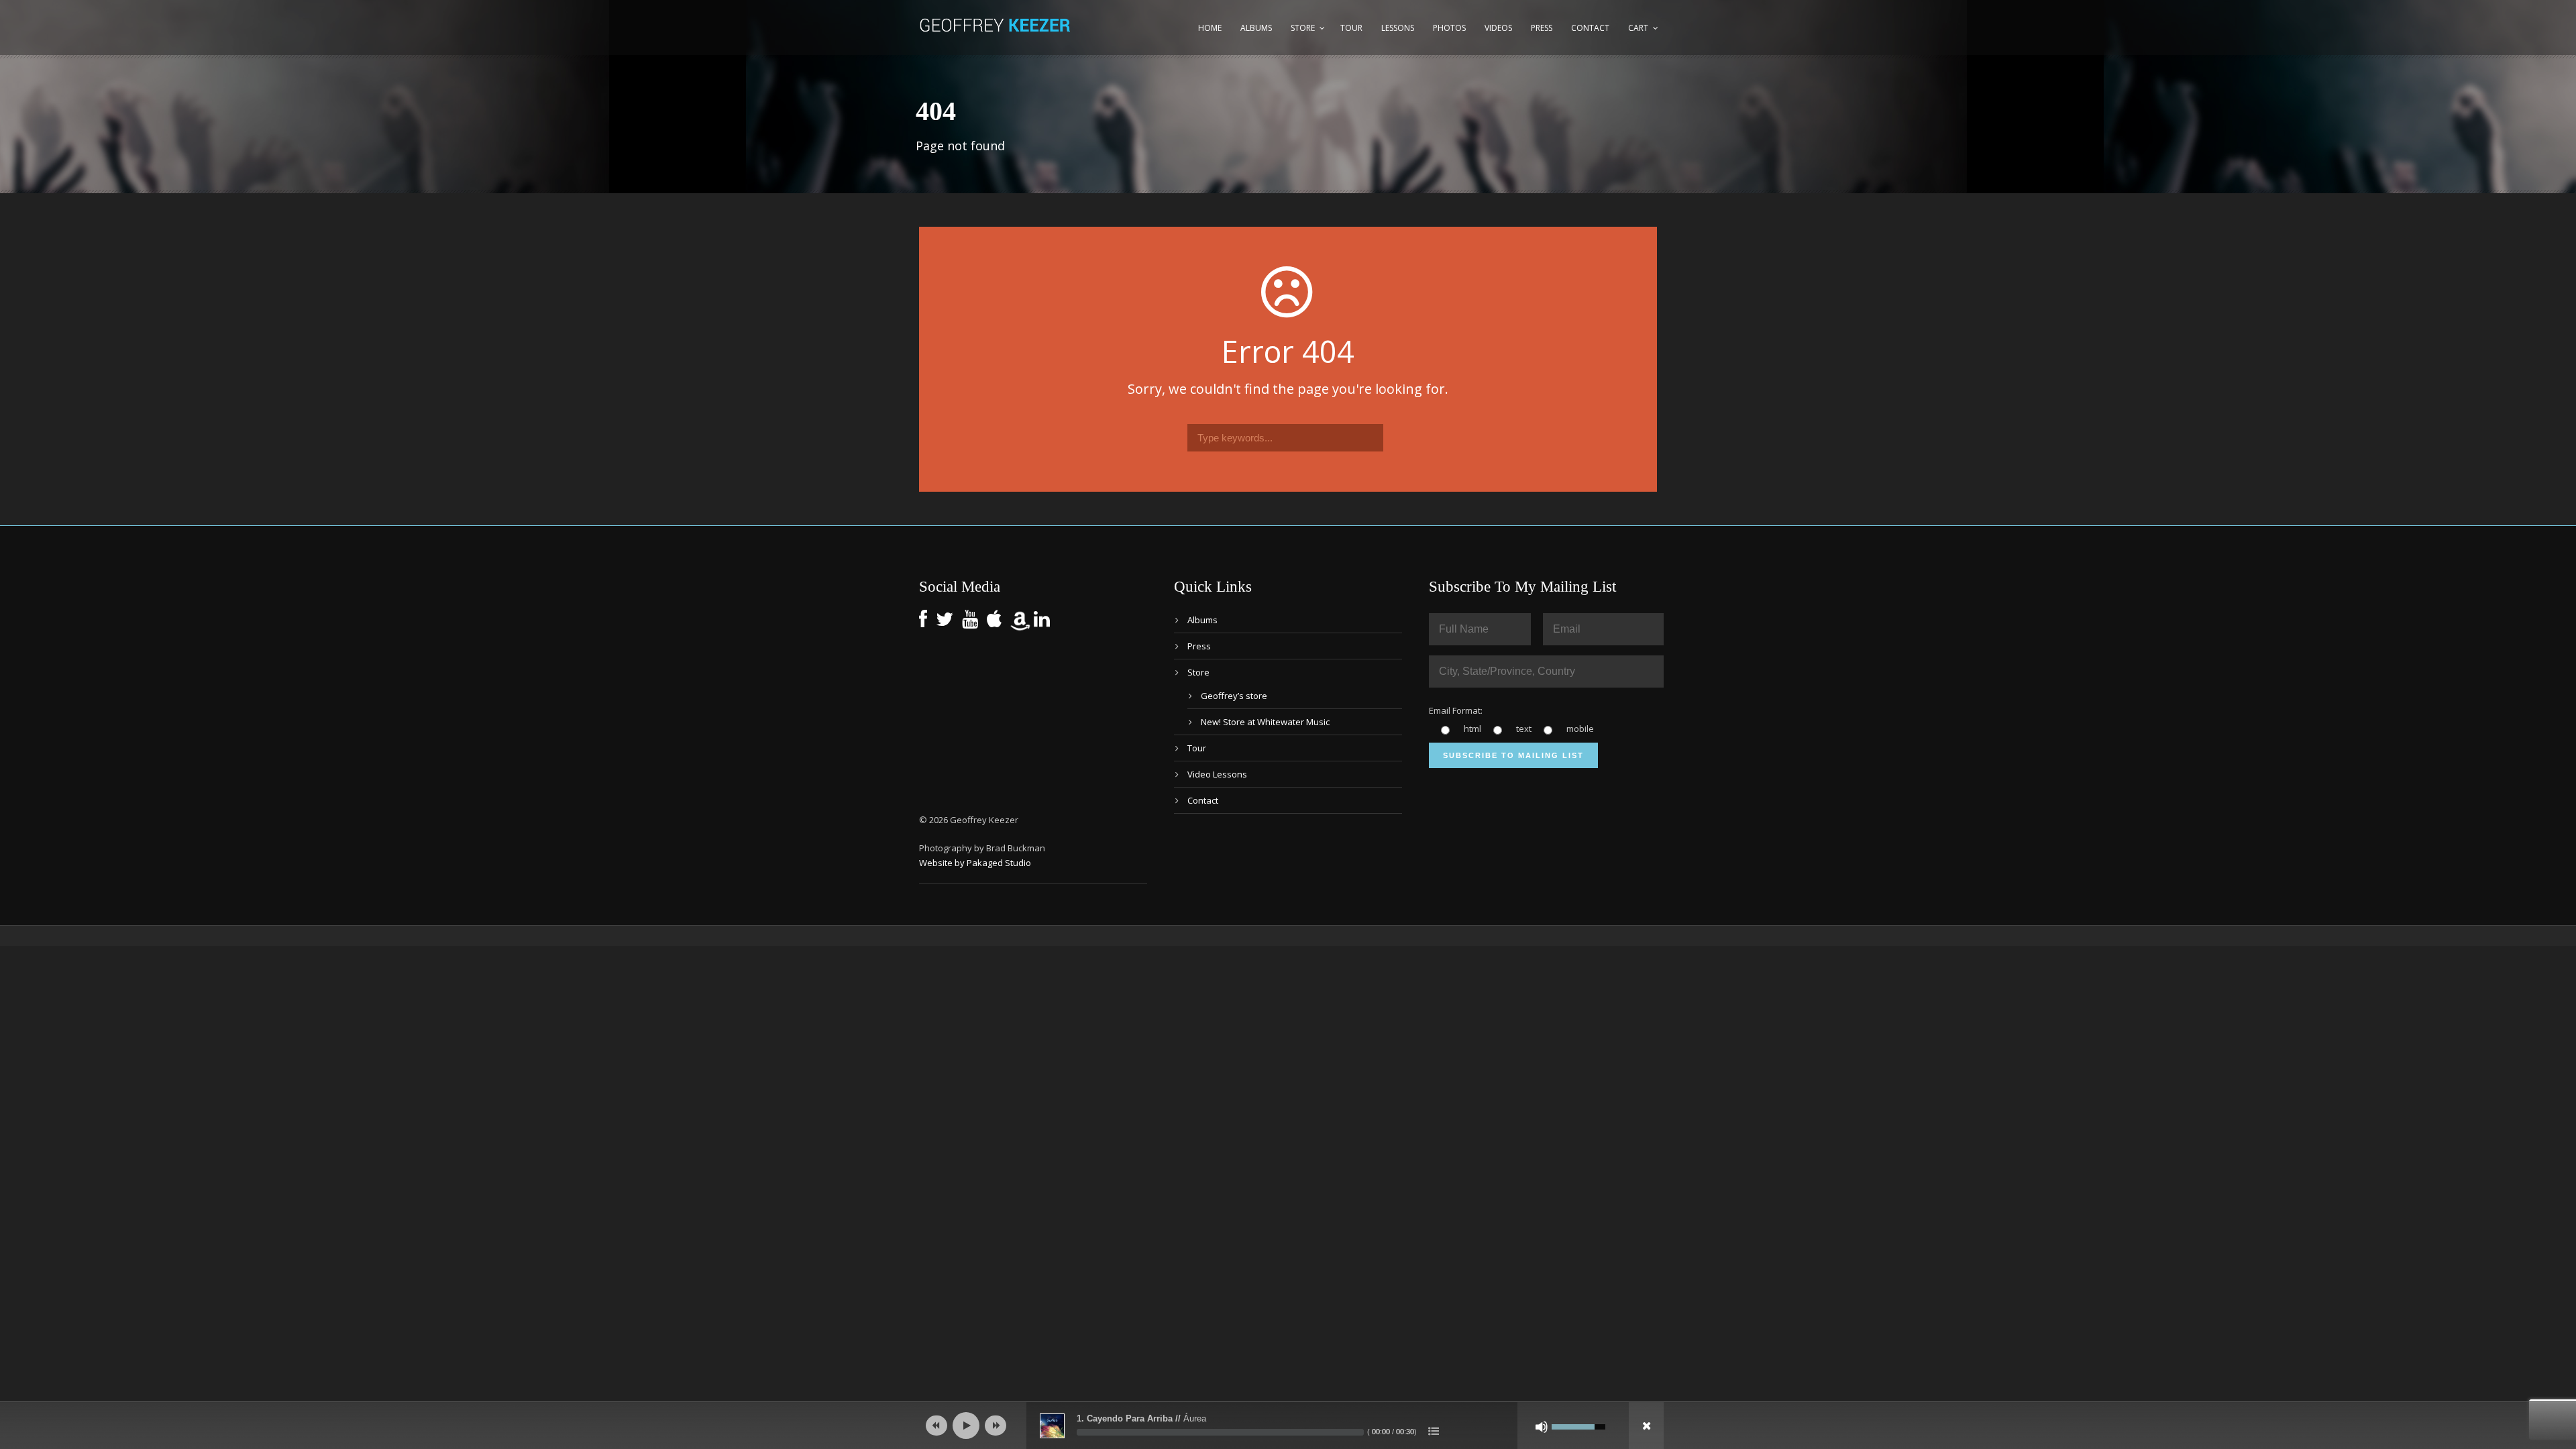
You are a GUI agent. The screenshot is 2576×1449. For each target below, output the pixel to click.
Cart (1638, 28)
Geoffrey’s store (1234, 696)
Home (1210, 28)
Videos (1498, 28)
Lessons (1398, 28)
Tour (1351, 28)
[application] (1288, 1426)
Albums (1256, 28)
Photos (1449, 28)
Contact (1590, 28)
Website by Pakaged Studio (975, 863)
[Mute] (1542, 1427)
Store (1303, 28)
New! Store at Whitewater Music (1265, 722)
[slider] (1220, 1432)
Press (1542, 28)
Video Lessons (1217, 774)
